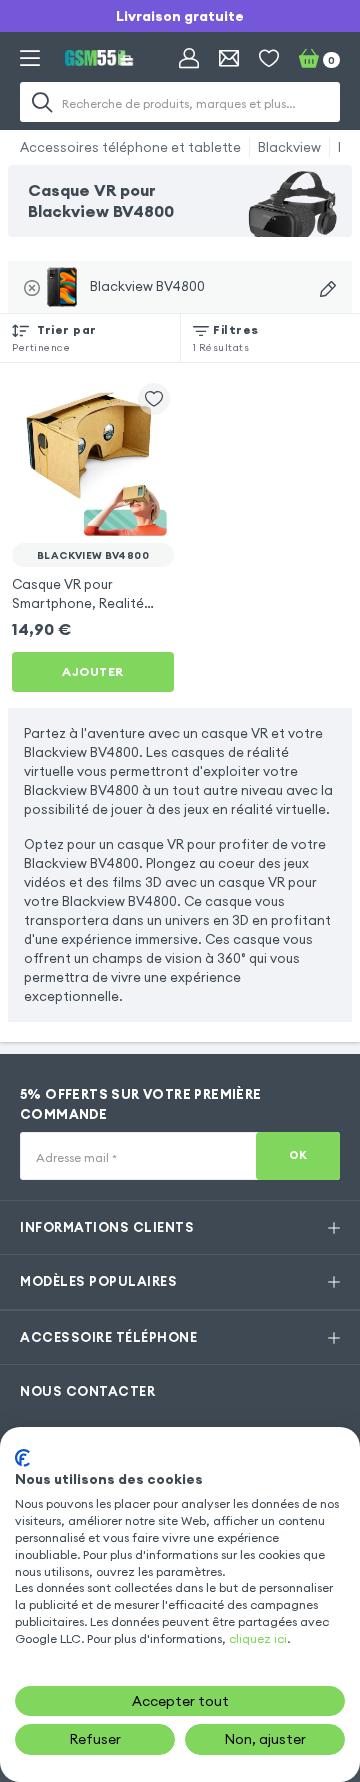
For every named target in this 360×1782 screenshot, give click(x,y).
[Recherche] (42, 102)
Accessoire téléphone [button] (108, 1337)
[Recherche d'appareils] (328, 289)
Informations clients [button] (107, 1227)
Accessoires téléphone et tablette (130, 147)
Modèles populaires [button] (98, 1281)
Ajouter (93, 671)
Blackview (289, 147)
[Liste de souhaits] (269, 58)
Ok (298, 1155)
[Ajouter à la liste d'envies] (154, 399)
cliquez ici (258, 1638)
